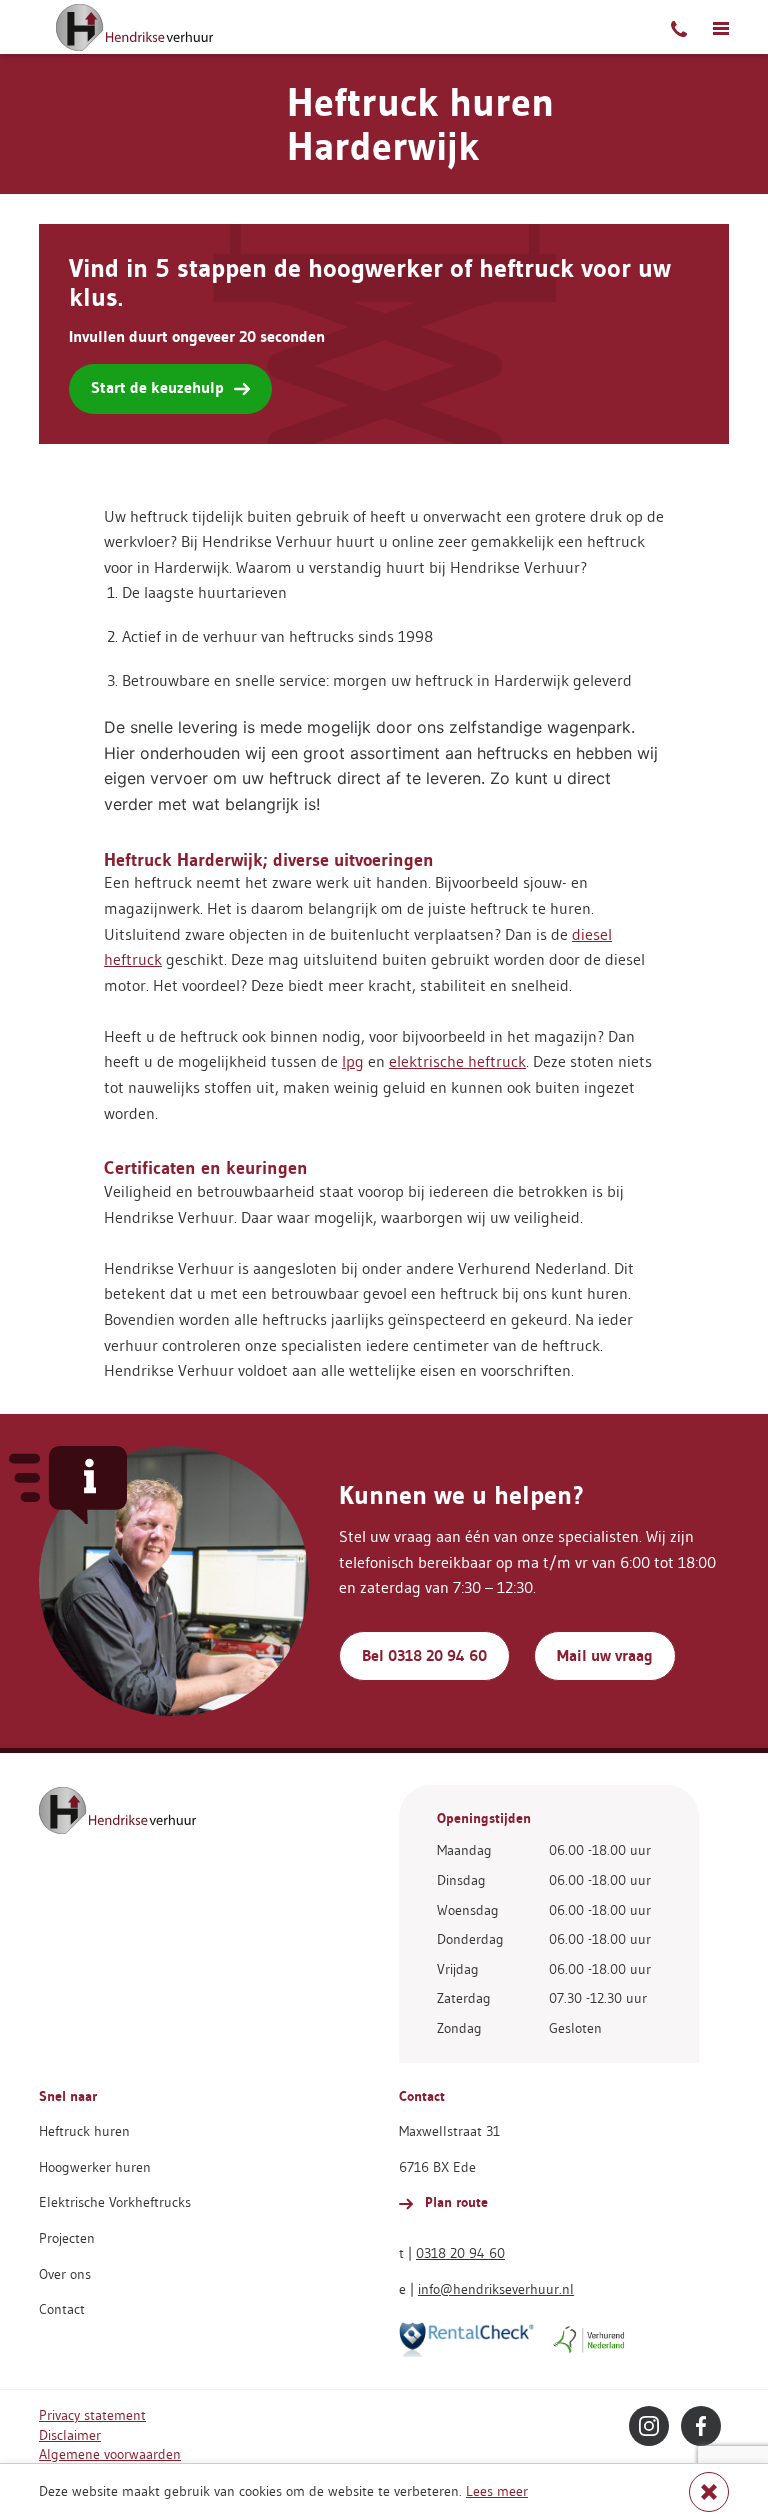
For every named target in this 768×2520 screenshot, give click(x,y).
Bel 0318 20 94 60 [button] (424, 1655)
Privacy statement (92, 2415)
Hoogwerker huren (95, 2167)
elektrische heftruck (457, 1061)
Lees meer (497, 2491)
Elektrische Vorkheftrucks (115, 2202)
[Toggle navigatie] (721, 27)
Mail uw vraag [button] (605, 1655)
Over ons (65, 2274)
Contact (62, 2309)
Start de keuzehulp (157, 387)
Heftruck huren (84, 2131)
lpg (353, 1061)
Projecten (67, 2238)
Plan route (454, 2202)
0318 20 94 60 (460, 2253)
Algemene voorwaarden (110, 2454)
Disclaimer (70, 2435)
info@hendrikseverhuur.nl (496, 2289)
